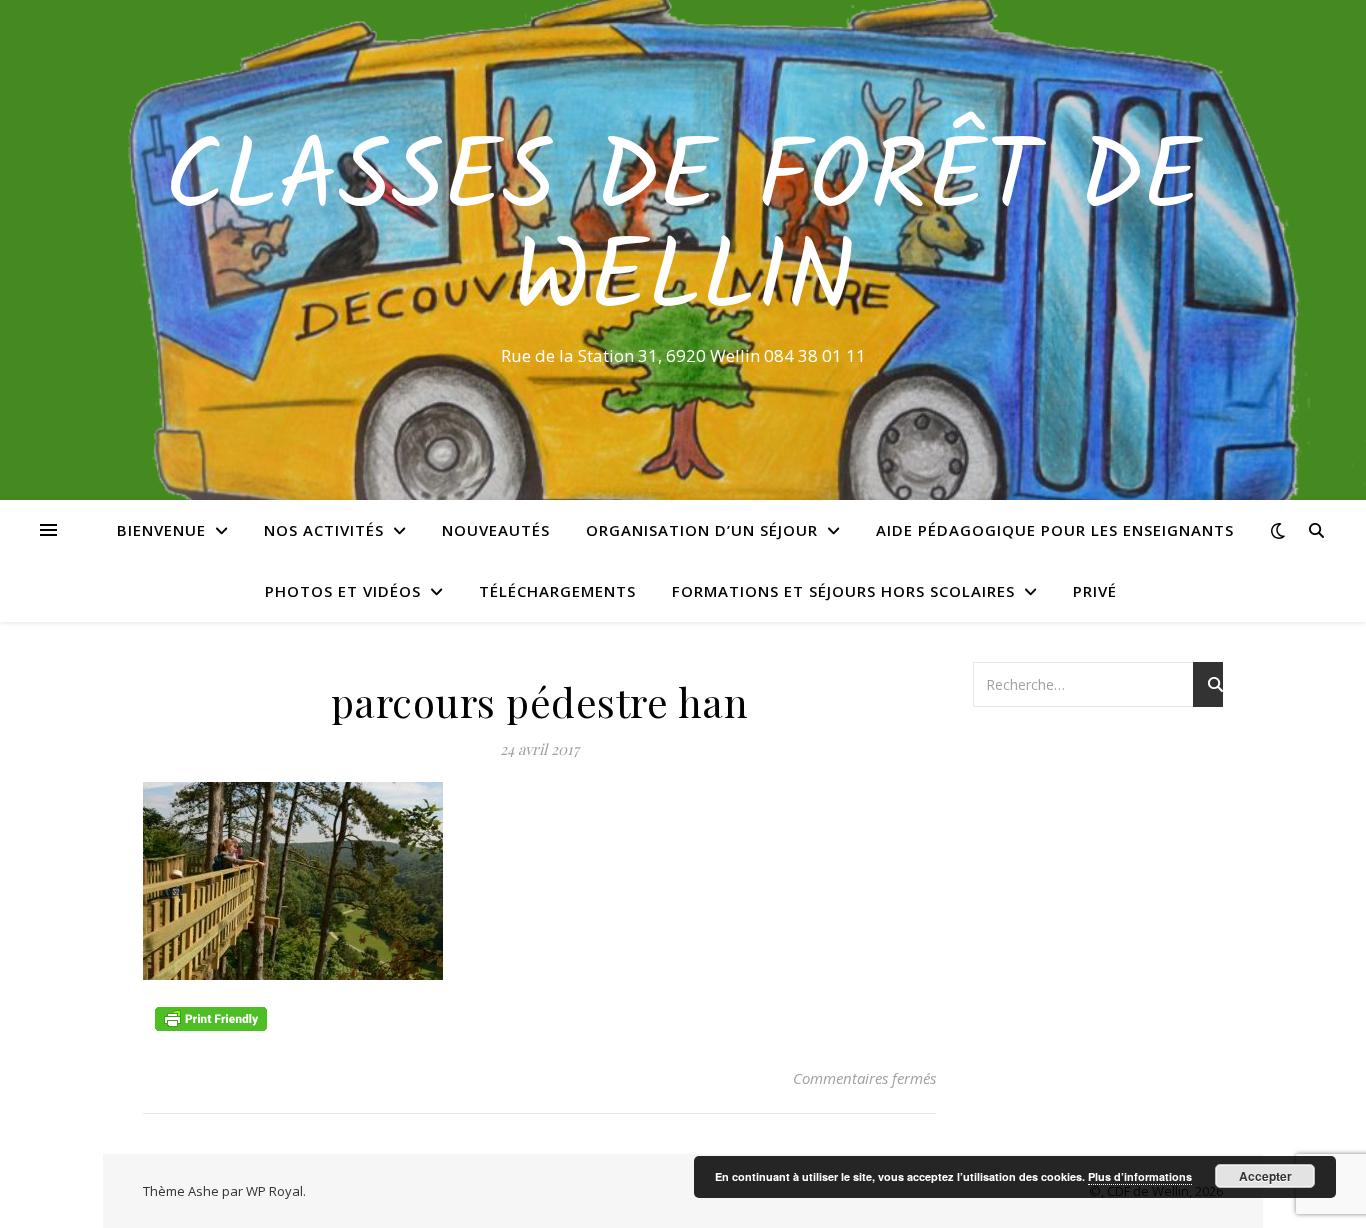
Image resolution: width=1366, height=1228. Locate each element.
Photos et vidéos (343, 591)
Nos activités (324, 530)
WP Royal (274, 1191)
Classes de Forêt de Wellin (683, 232)
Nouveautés (496, 530)
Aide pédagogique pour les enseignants (1055, 530)
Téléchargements (557, 591)
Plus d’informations (1140, 1176)
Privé (1095, 591)
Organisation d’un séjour (702, 530)
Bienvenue (161, 530)
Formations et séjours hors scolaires (843, 591)
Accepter (1265, 1176)
